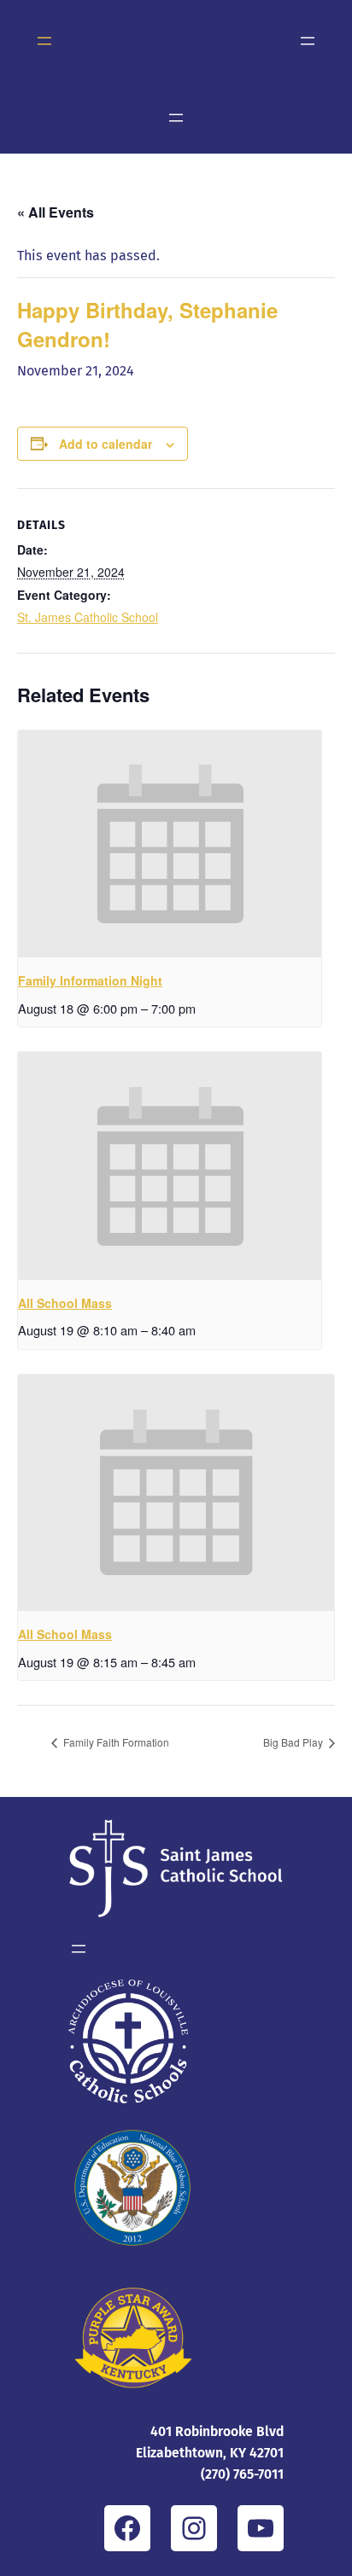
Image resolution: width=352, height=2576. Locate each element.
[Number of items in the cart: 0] (176, 41)
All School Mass (65, 1303)
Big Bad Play (294, 1742)
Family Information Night (90, 980)
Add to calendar (106, 444)
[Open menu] (44, 41)
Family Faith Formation (115, 1742)
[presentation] (170, 844)
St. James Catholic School (88, 617)
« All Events (56, 212)
